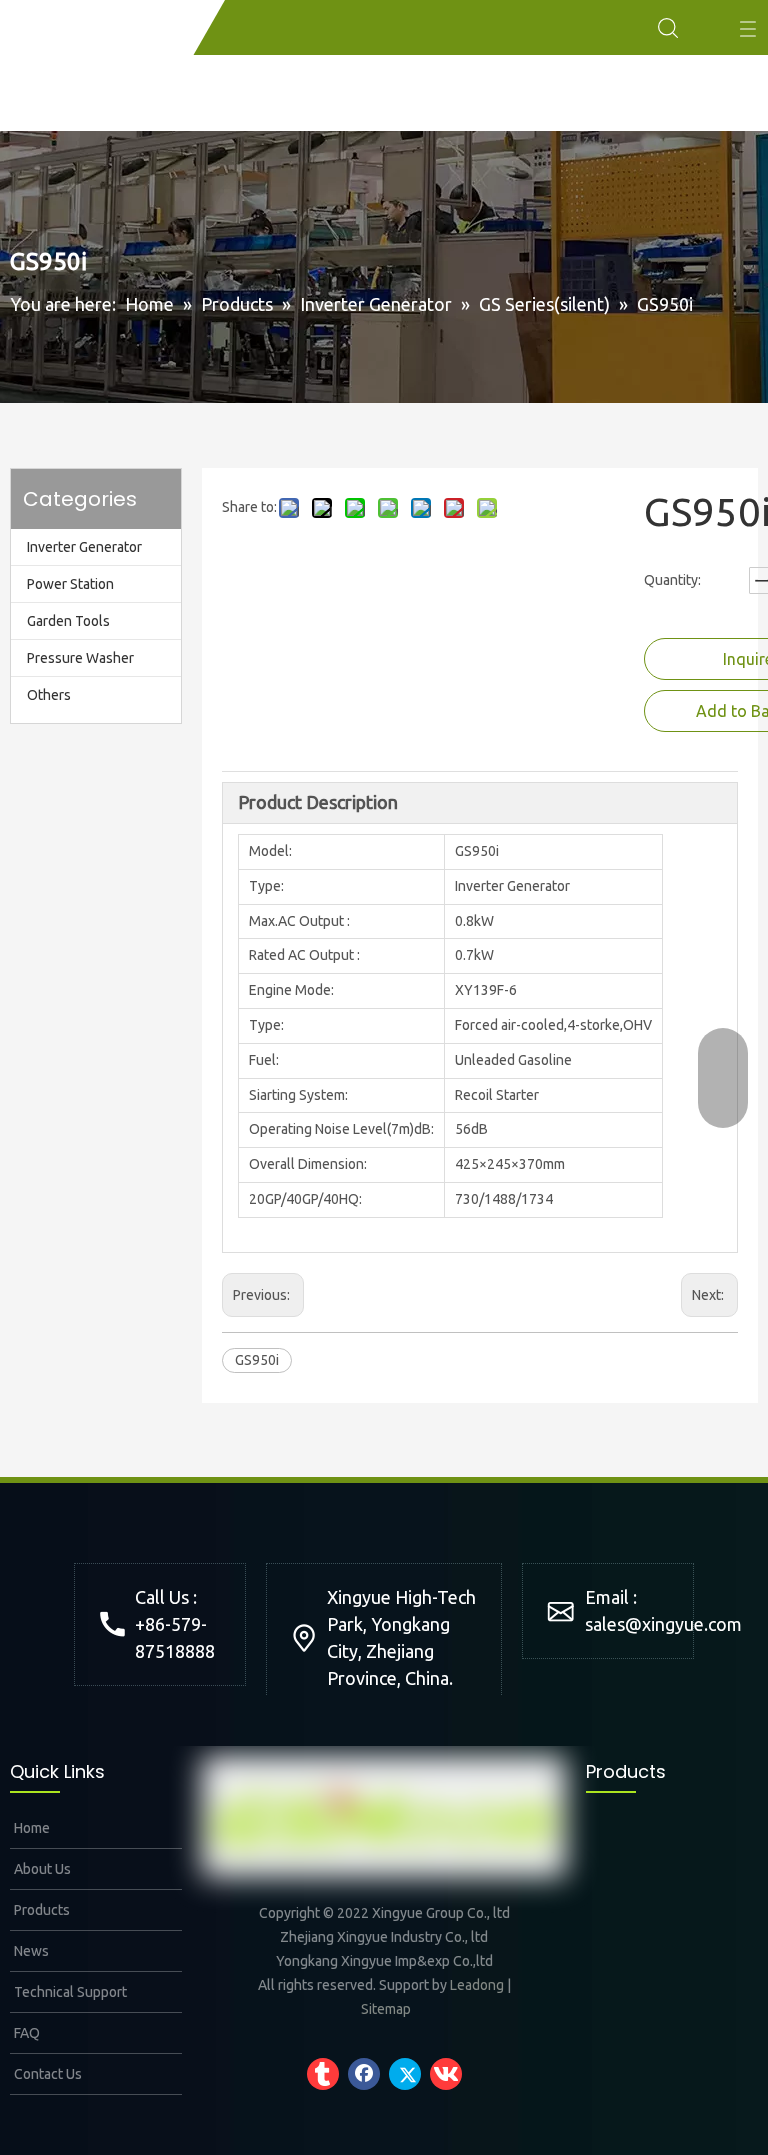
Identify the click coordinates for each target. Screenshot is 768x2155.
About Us (41, 1869)
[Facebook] (364, 2074)
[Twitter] (405, 2074)
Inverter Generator (84, 547)
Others (49, 695)
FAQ (25, 2033)
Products (40, 1910)
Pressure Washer (80, 658)
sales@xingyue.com (663, 1624)
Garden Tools (68, 621)
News (30, 1951)
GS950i (257, 1360)
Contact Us (46, 2074)
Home (30, 1828)
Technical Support (69, 1992)
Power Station (70, 584)
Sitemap (386, 2009)
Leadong (477, 1985)
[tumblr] (323, 2074)
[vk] (446, 2074)
